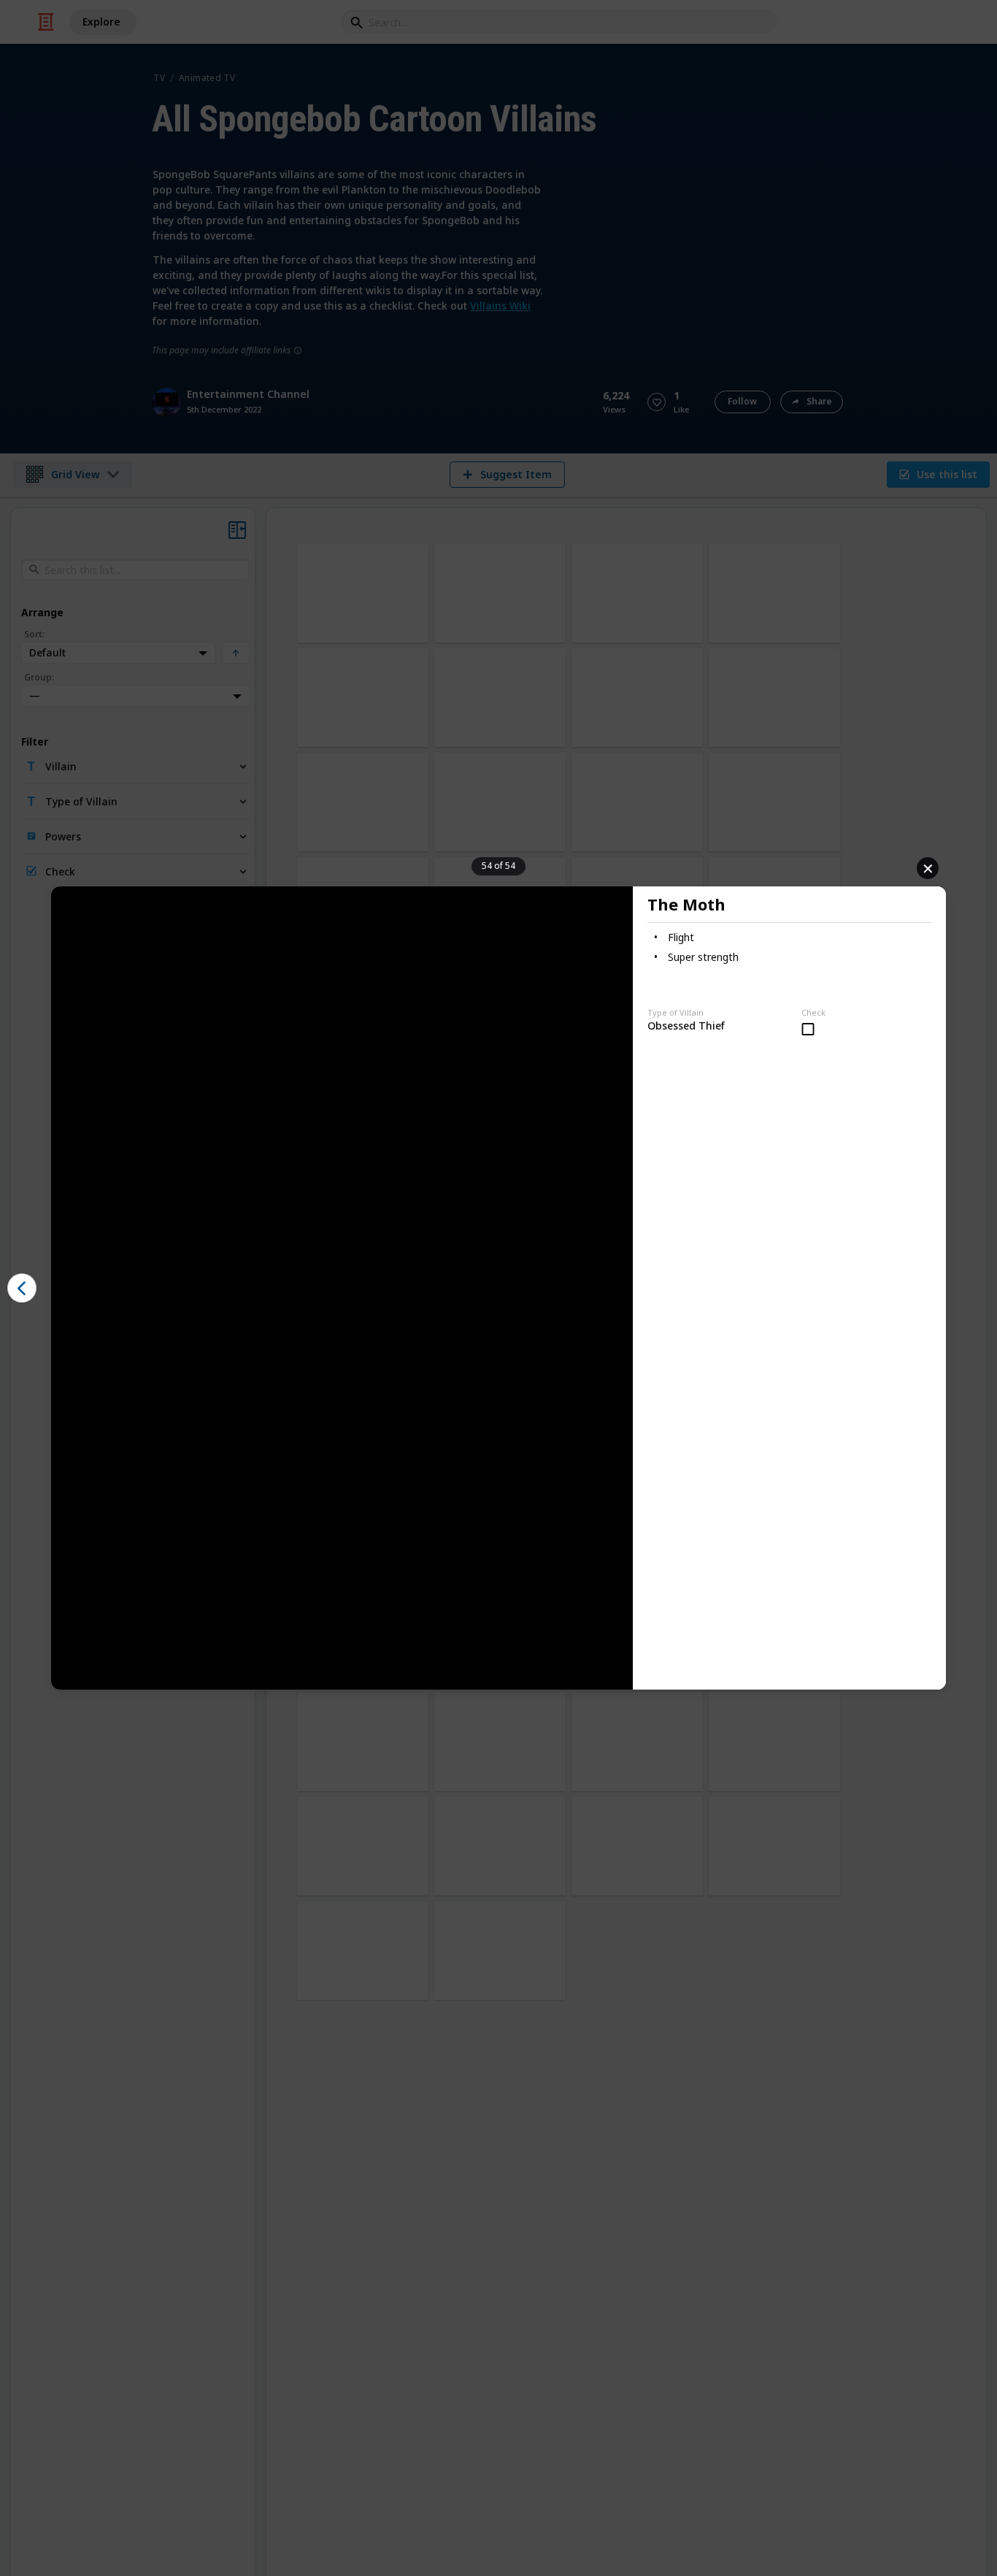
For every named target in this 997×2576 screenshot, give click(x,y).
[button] (22, 1288)
